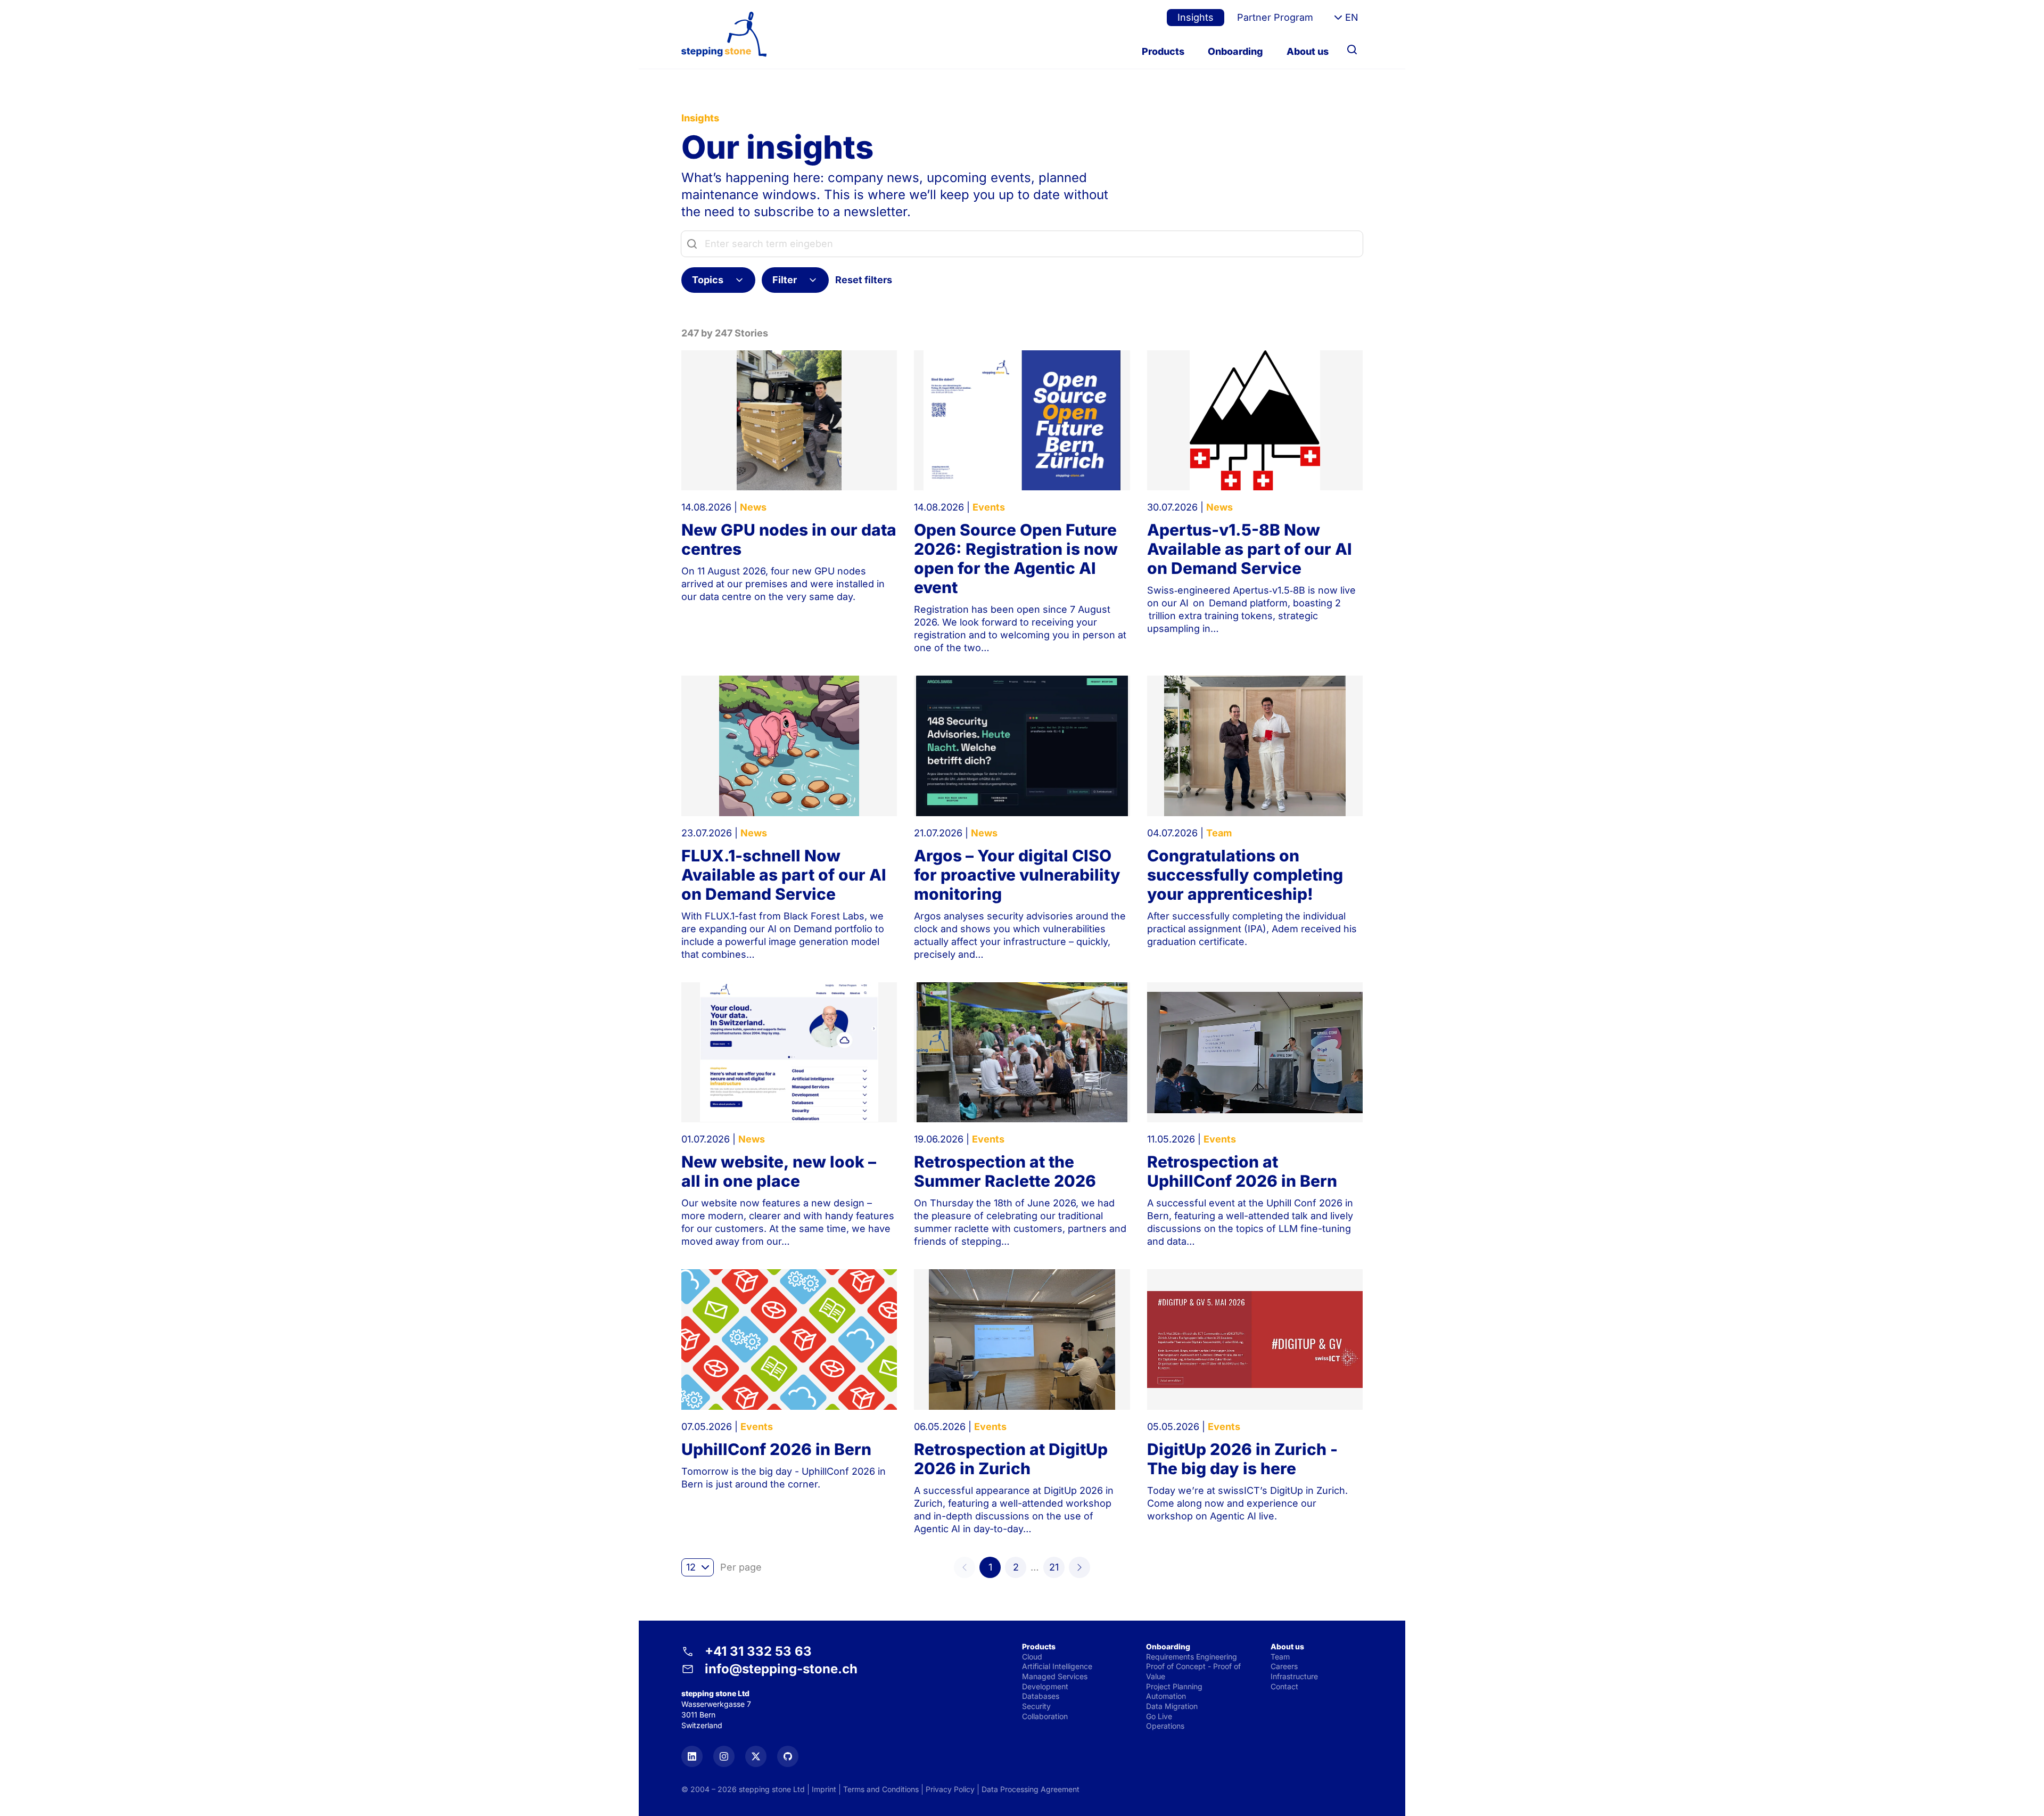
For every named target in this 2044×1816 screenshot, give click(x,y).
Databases (1041, 1696)
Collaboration (1045, 1716)
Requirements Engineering (1192, 1657)
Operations (1165, 1726)
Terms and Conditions (881, 1789)
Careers (1284, 1666)
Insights (1196, 17)
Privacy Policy (950, 1789)
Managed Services (1055, 1676)
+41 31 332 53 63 (758, 1651)
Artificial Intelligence (1057, 1666)
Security (1036, 1706)
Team (1280, 1657)
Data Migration (1172, 1706)
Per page (741, 1567)
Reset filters (864, 280)
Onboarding (1235, 51)
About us (1308, 51)
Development (1045, 1686)
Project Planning (1174, 1686)
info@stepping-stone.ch (781, 1669)
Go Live (1159, 1716)
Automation (1166, 1696)
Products (1163, 51)
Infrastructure (1294, 1676)
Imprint (824, 1789)
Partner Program (1275, 17)
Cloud (1032, 1657)
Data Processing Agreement (1031, 1789)
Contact (1284, 1686)
